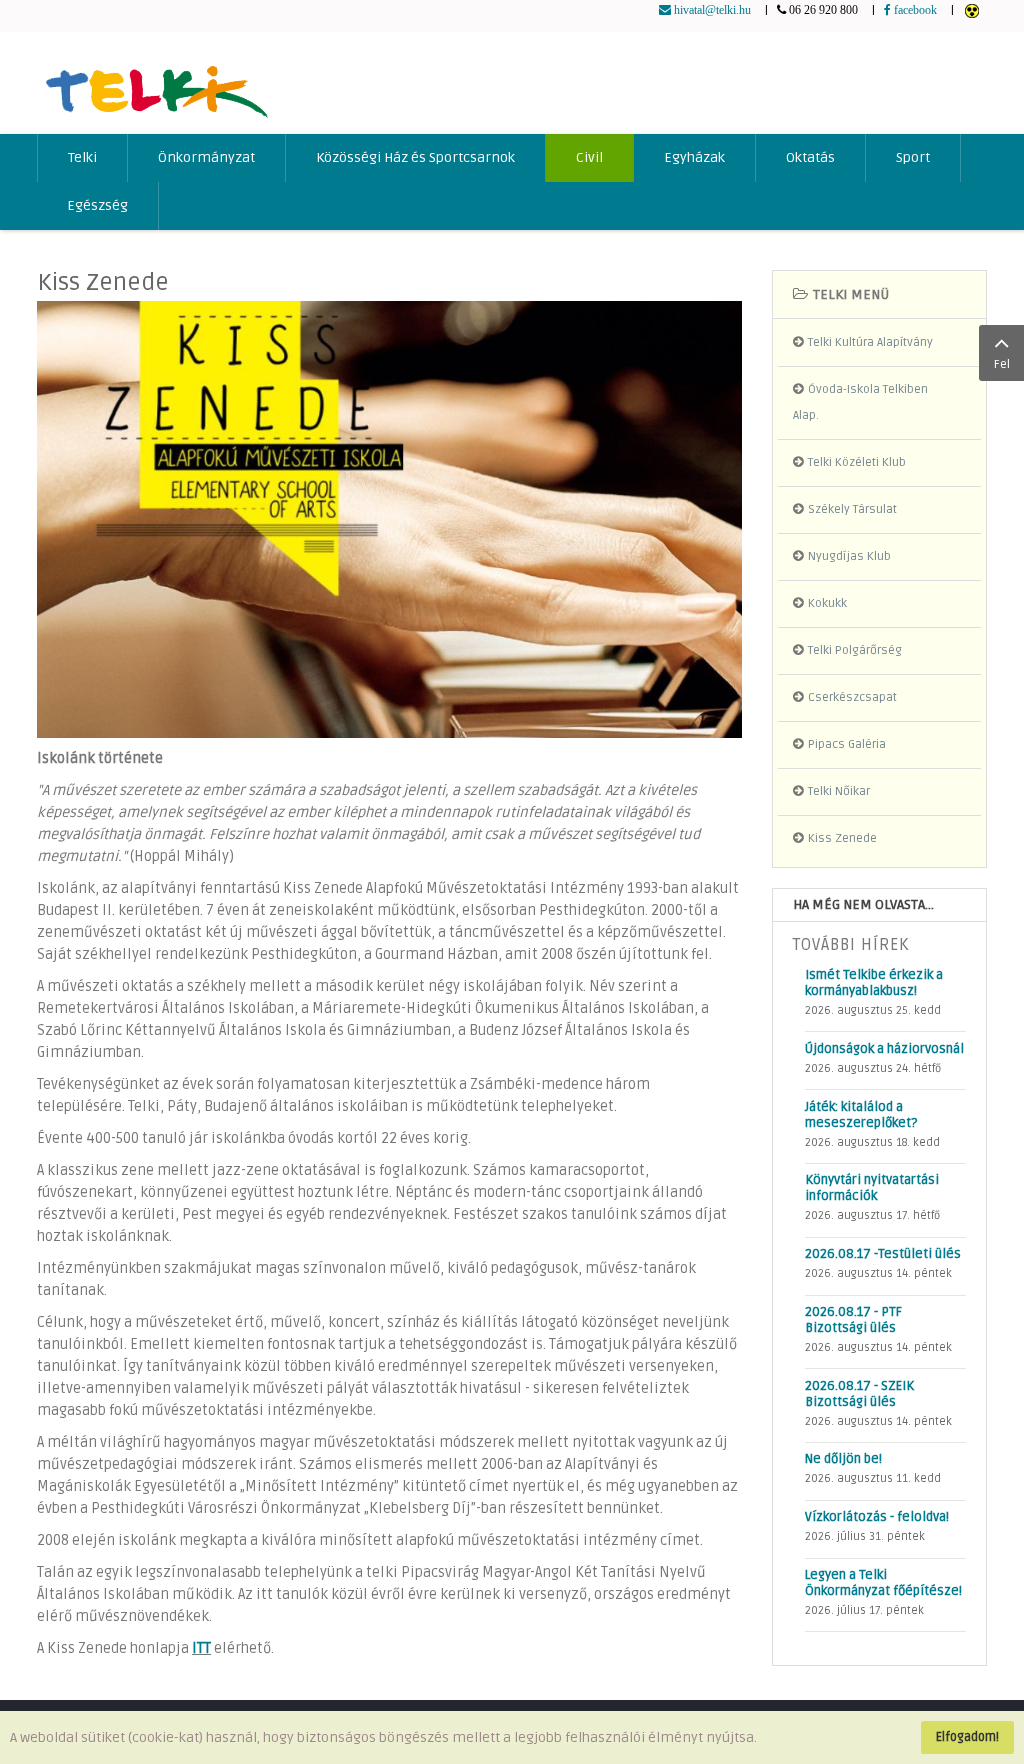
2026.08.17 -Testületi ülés (883, 1254)
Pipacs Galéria (847, 744)
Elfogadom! (967, 1737)
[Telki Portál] (156, 82)
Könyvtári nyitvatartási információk (872, 1188)
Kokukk (827, 603)
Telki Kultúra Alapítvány (870, 342)
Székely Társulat (852, 509)
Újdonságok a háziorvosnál (884, 1049)
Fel (1002, 364)
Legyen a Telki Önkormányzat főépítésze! (883, 1583)
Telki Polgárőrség (855, 650)
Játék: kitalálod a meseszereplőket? (861, 1115)
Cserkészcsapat (852, 697)
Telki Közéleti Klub (857, 462)
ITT (201, 1648)
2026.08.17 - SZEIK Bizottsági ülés (859, 1394)
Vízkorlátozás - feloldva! (877, 1517)
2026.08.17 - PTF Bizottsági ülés (853, 1320)
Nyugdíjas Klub (849, 556)
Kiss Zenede (103, 282)
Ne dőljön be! (843, 1459)
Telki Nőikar (839, 791)
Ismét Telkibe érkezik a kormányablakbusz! (874, 983)
